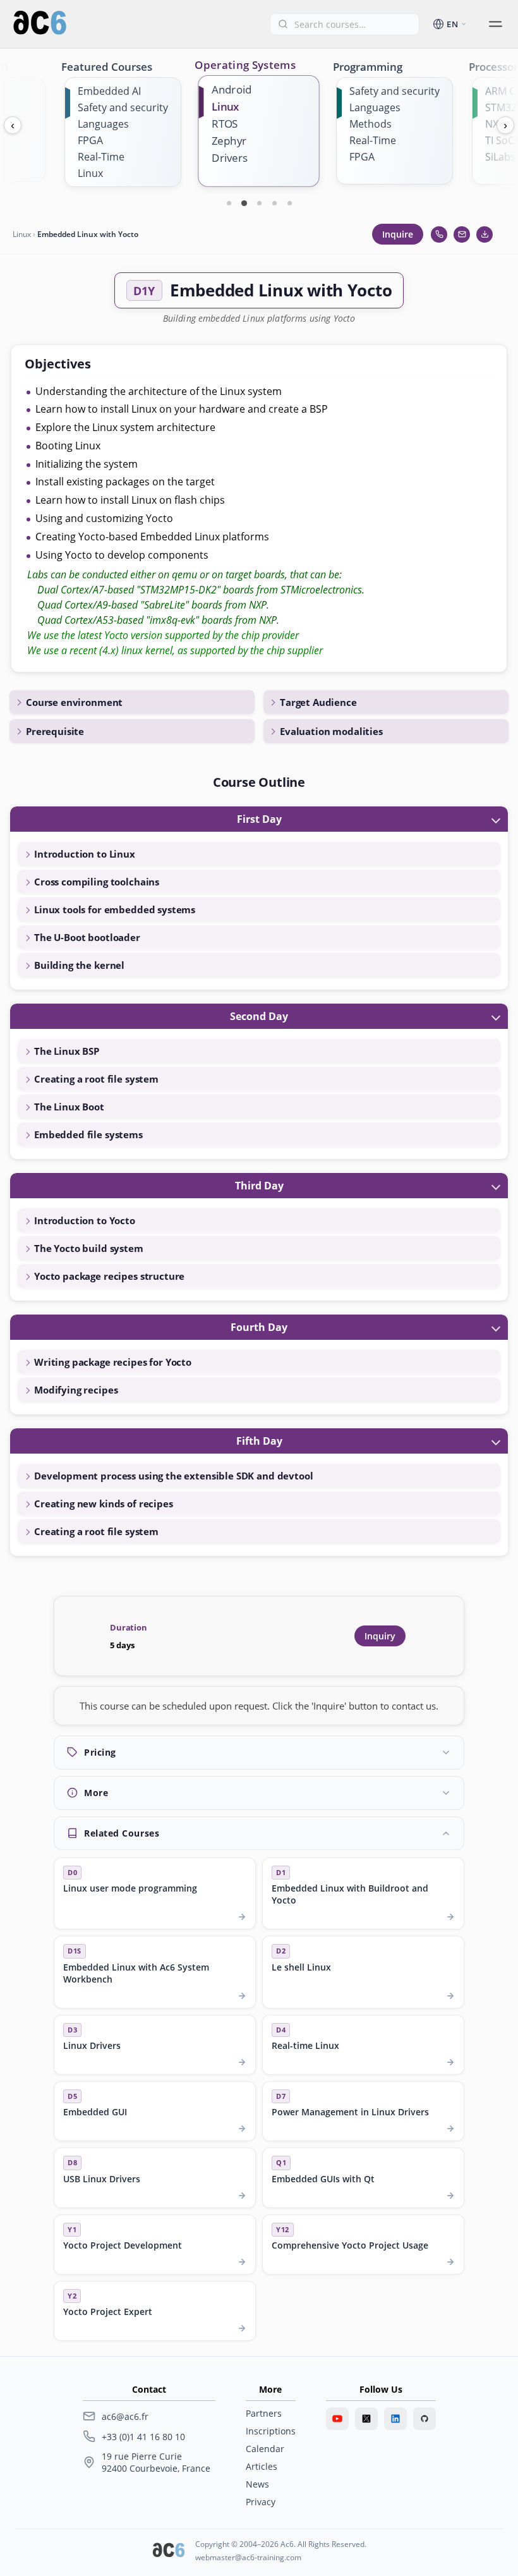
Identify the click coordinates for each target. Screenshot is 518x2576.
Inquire (398, 234)
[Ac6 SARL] (169, 2551)
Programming (368, 67)
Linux (90, 173)
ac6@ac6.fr (125, 2416)
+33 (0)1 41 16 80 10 (143, 2437)
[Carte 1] (229, 203)
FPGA (90, 140)
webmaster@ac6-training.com (248, 2557)
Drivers (230, 158)
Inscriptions (271, 2431)
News (257, 2484)
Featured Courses (107, 67)
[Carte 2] (244, 203)
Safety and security (123, 107)
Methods (370, 124)
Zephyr (229, 141)
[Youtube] (337, 2419)
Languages (103, 124)
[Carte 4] (274, 203)
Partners (264, 2413)
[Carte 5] (289, 203)
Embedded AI (109, 91)
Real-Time (101, 157)
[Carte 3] (259, 203)
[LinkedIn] (395, 2419)
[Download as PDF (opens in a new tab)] (485, 234)
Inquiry (380, 1636)
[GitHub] (425, 2419)
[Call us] (439, 234)
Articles (262, 2466)
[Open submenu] (495, 24)
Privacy (261, 2502)
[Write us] (462, 234)
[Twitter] (366, 2419)
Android (232, 89)
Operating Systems (245, 64)
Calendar (265, 2449)
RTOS (225, 124)
